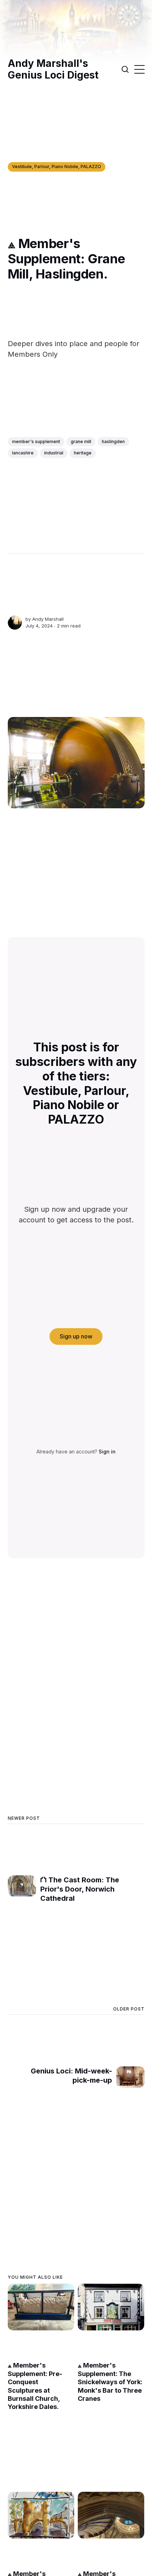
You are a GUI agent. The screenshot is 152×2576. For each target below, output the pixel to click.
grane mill (81, 441)
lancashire (23, 453)
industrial (54, 453)
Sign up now (76, 1336)
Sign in (107, 1451)
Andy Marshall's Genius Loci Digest (53, 70)
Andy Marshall (48, 619)
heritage (83, 453)
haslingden (113, 441)
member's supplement (36, 441)
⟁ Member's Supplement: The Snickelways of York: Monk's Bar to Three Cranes (110, 2382)
